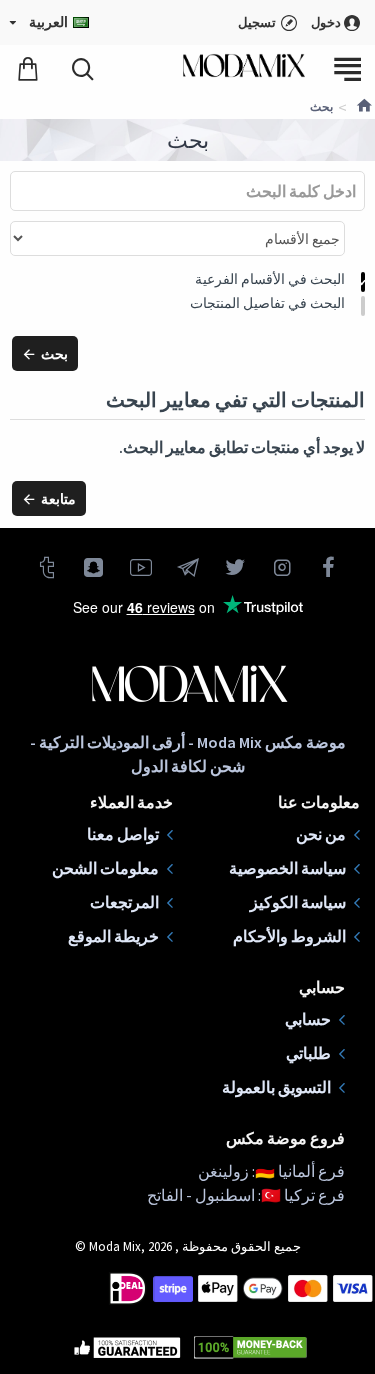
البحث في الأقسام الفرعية (270, 279)
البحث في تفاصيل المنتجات (267, 303)
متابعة (58, 499)
